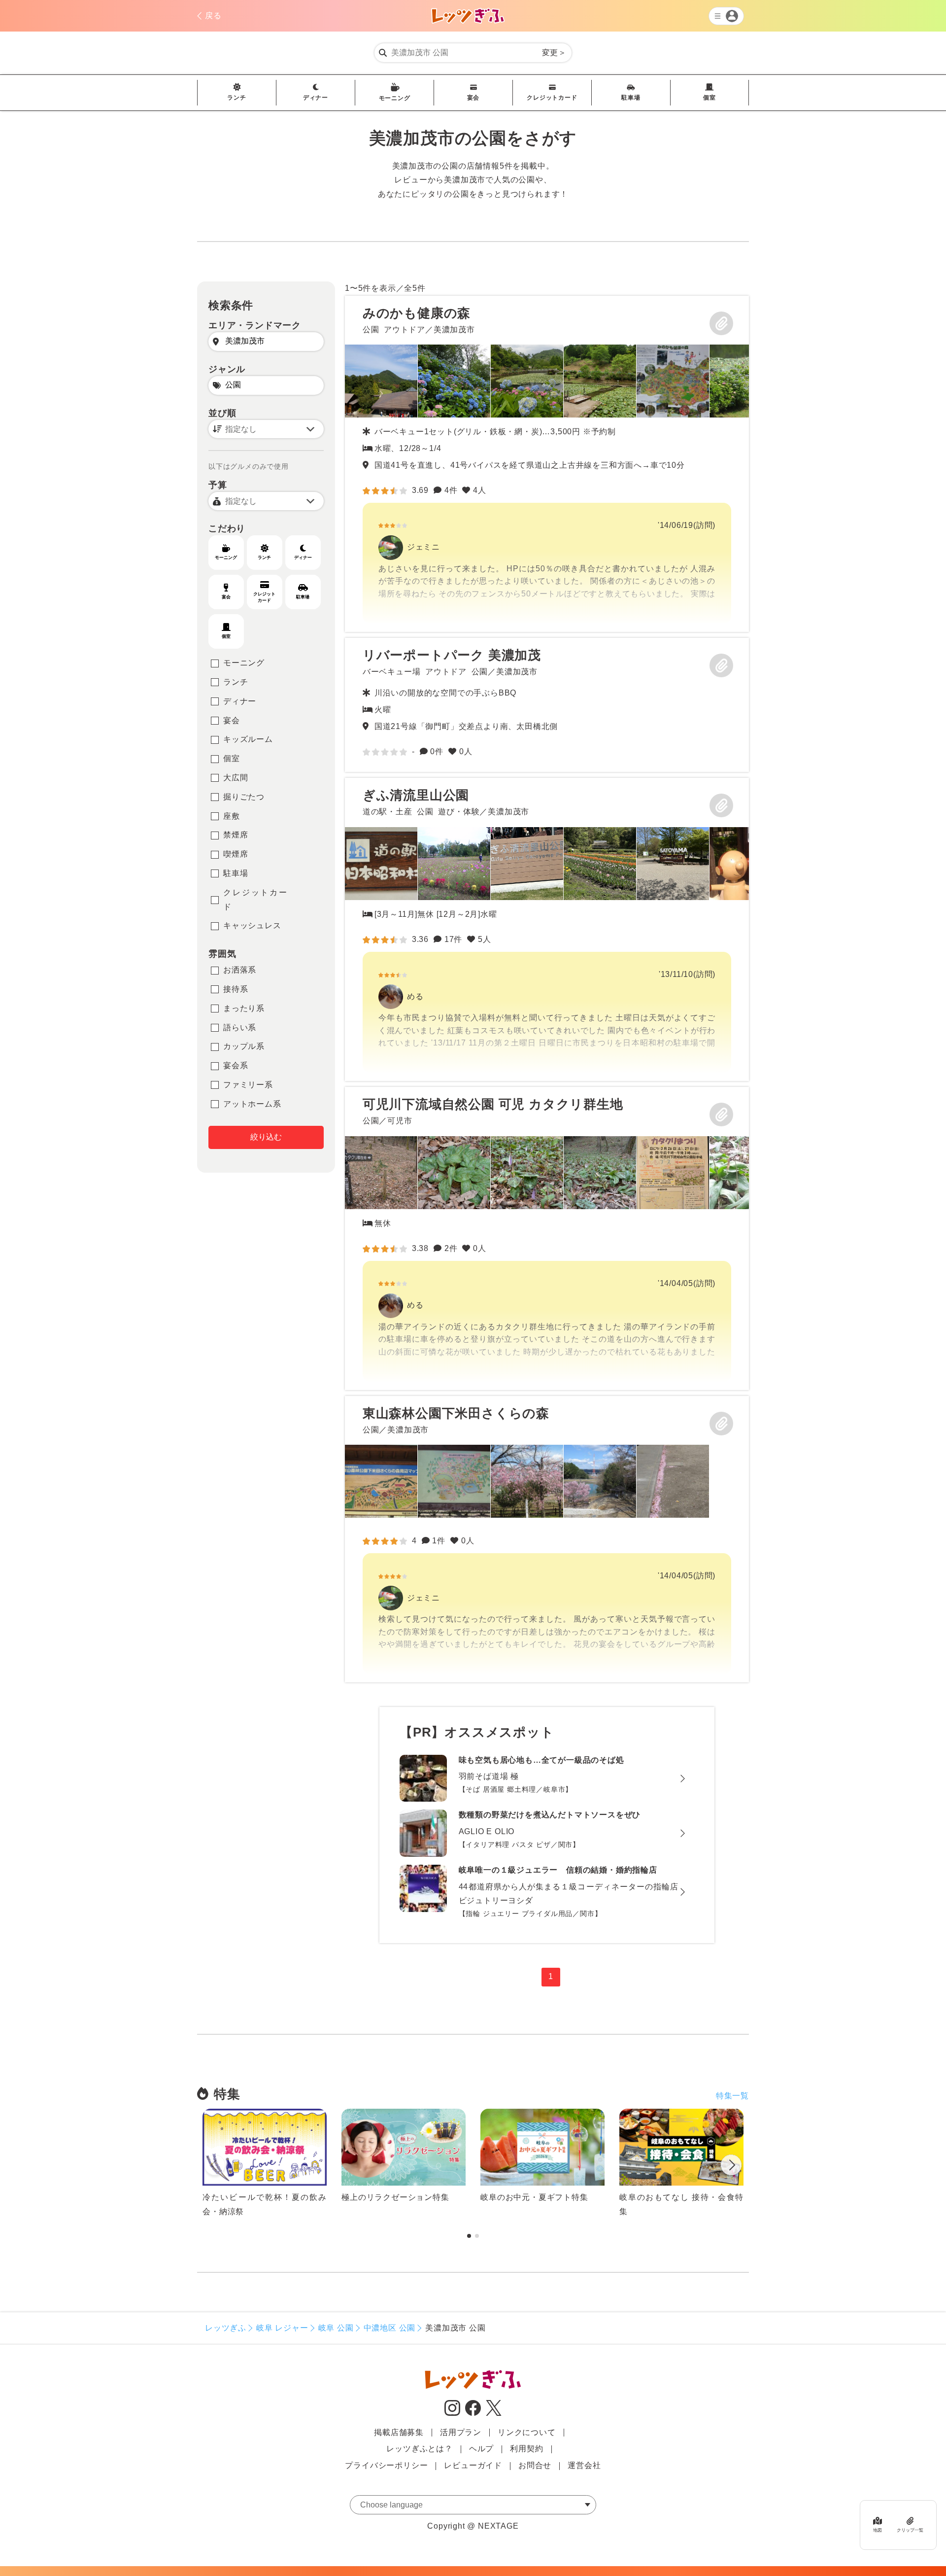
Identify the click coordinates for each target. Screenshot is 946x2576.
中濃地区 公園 (390, 2328)
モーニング (395, 98)
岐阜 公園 (336, 2328)
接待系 (236, 989)
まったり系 (244, 1008)
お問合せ (535, 2465)
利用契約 (526, 2449)
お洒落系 (240, 970)
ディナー (316, 98)
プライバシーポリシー (386, 2465)
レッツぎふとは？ (419, 2449)
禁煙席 (236, 835)
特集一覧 (732, 2096)
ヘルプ (481, 2449)
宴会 (473, 98)
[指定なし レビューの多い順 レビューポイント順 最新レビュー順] (266, 429)
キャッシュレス (252, 925)
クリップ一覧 (910, 2530)
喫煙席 (236, 854)
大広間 (236, 778)
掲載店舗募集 (399, 2432)
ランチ (236, 98)
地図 (878, 2530)
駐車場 (631, 98)
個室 (709, 98)
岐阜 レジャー (282, 2328)
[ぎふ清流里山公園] (547, 929)
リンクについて (527, 2432)
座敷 (232, 816)
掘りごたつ (244, 797)
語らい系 (240, 1027)
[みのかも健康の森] (547, 464)
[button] (731, 2167)
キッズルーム (248, 739)
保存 (721, 323)
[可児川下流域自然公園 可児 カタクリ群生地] (547, 1238)
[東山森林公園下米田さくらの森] (547, 1539)
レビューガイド (473, 2465)
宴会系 (236, 1065)
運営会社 (584, 2465)
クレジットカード (552, 98)
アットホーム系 (252, 1104)
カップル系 (244, 1046)
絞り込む (266, 1137)
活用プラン (461, 2432)
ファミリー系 (248, 1085)
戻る (213, 16)
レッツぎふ (226, 2328)
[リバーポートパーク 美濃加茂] (547, 705)
